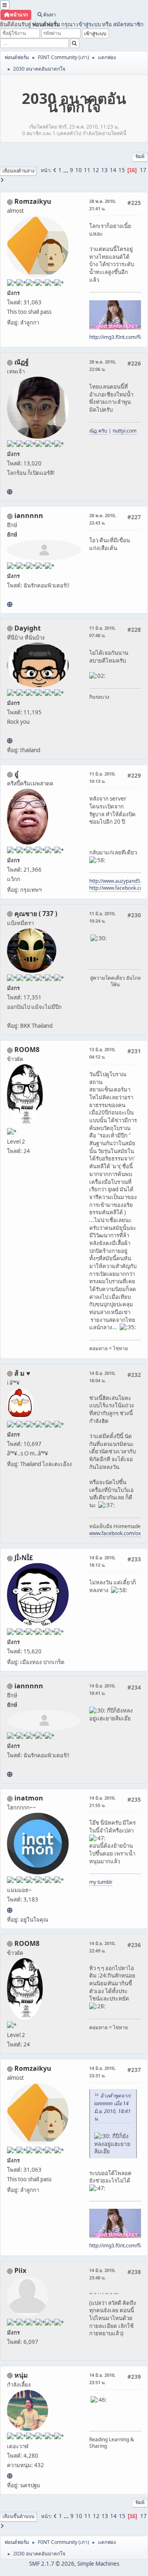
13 (104, 170)
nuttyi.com (125, 431)
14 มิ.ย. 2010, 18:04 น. (102, 1377)
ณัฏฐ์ (22, 362)
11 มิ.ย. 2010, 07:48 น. (102, 632)
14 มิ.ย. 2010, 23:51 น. (102, 2379)
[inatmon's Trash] (10, 1910)
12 (96, 170)
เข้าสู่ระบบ (89, 24)
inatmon (29, 1798)
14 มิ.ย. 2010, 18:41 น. (102, 1689)
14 (113, 170)
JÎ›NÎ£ (24, 1558)
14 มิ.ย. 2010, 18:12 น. (102, 1561)
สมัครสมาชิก (128, 24)
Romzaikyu (33, 201)
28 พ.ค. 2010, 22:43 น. (103, 519)
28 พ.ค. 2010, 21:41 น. (103, 205)
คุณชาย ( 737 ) (36, 914)
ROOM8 (27, 1050)
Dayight (28, 628)
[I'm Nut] (10, 492)
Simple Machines (98, 2564)
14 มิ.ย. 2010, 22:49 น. (102, 1947)
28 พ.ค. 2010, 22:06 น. (103, 365)
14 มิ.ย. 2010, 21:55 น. (102, 1801)
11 (87, 170)
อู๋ (16, 774)
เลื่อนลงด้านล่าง (18, 171)
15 (122, 170)
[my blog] (10, 741)
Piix (20, 2270)
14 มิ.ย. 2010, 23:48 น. (102, 2274)
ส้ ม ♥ (22, 1373)
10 (79, 170)
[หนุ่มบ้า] (10, 2476)
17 (143, 170)
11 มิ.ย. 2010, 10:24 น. (102, 917)
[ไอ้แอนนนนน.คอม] (10, 604)
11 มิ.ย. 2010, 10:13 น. (102, 777)
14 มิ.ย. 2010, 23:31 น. (102, 2072)
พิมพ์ (140, 156)
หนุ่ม (21, 2375)
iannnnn (29, 516)
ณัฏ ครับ (98, 431)
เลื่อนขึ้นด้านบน (18, 2516)
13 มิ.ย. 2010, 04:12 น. (102, 1053)
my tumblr (101, 1882)
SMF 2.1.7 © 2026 (52, 2564)
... (66, 170)
